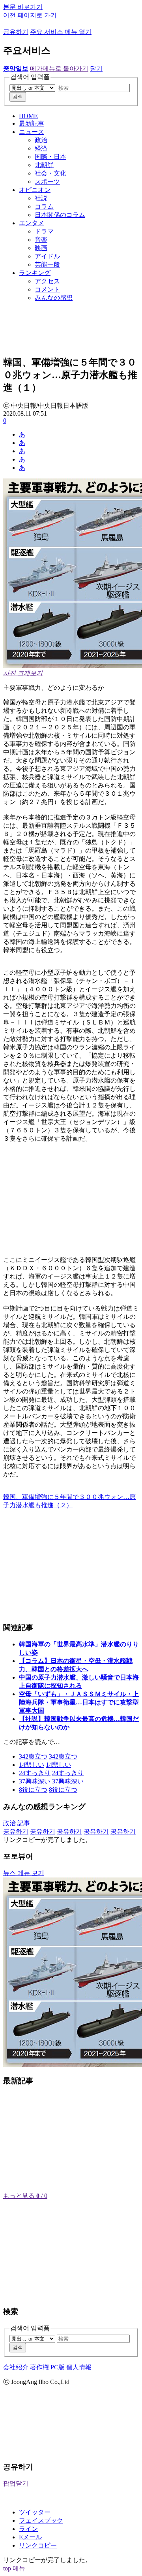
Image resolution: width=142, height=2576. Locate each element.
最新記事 (32, 123)
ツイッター (35, 2512)
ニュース (32, 132)
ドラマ (44, 231)
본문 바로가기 (23, 7)
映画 (41, 248)
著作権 (39, 2367)
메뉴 (19, 2568)
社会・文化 (50, 173)
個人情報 (79, 2367)
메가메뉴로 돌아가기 (59, 69)
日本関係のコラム (60, 215)
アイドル (47, 256)
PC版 (58, 2367)
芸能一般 (47, 265)
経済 (41, 148)
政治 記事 (17, 1823)
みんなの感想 (54, 298)
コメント (47, 289)
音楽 (41, 240)
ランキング (35, 273)
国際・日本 (50, 157)
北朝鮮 (44, 165)
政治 (41, 140)
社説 (41, 198)
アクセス (47, 281)
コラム (44, 206)
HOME (28, 116)
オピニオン (35, 190)
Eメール (30, 2537)
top (7, 2568)
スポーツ (47, 182)
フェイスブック (41, 2520)
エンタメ (32, 223)
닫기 (96, 69)
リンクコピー (38, 2545)
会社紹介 (16, 2367)
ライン (28, 2529)
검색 (18, 97)
